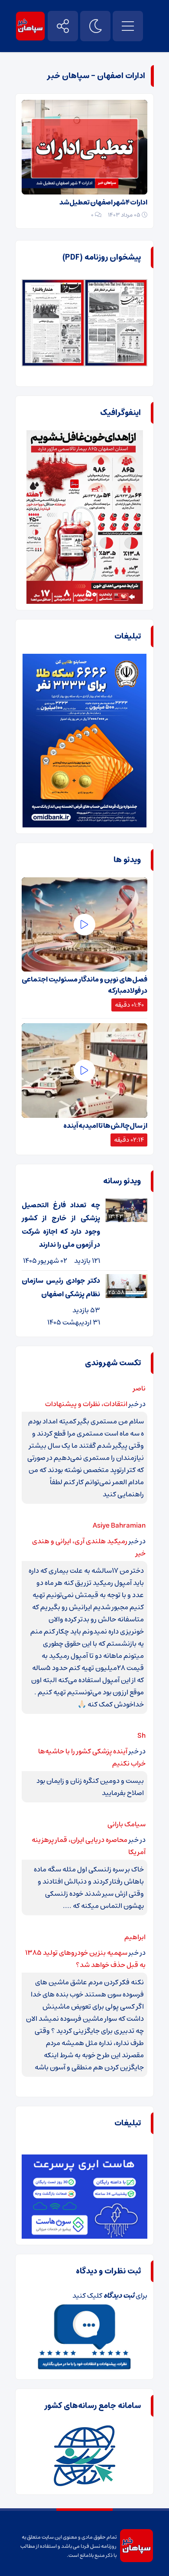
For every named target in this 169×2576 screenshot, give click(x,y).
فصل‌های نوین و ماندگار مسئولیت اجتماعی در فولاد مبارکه (84, 985)
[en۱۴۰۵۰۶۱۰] (116, 285)
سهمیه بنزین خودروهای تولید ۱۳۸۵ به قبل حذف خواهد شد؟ (85, 1959)
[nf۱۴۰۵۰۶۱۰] (53, 285)
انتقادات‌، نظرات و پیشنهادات (86, 1404)
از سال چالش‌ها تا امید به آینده (105, 1126)
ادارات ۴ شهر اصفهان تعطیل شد (103, 202)
